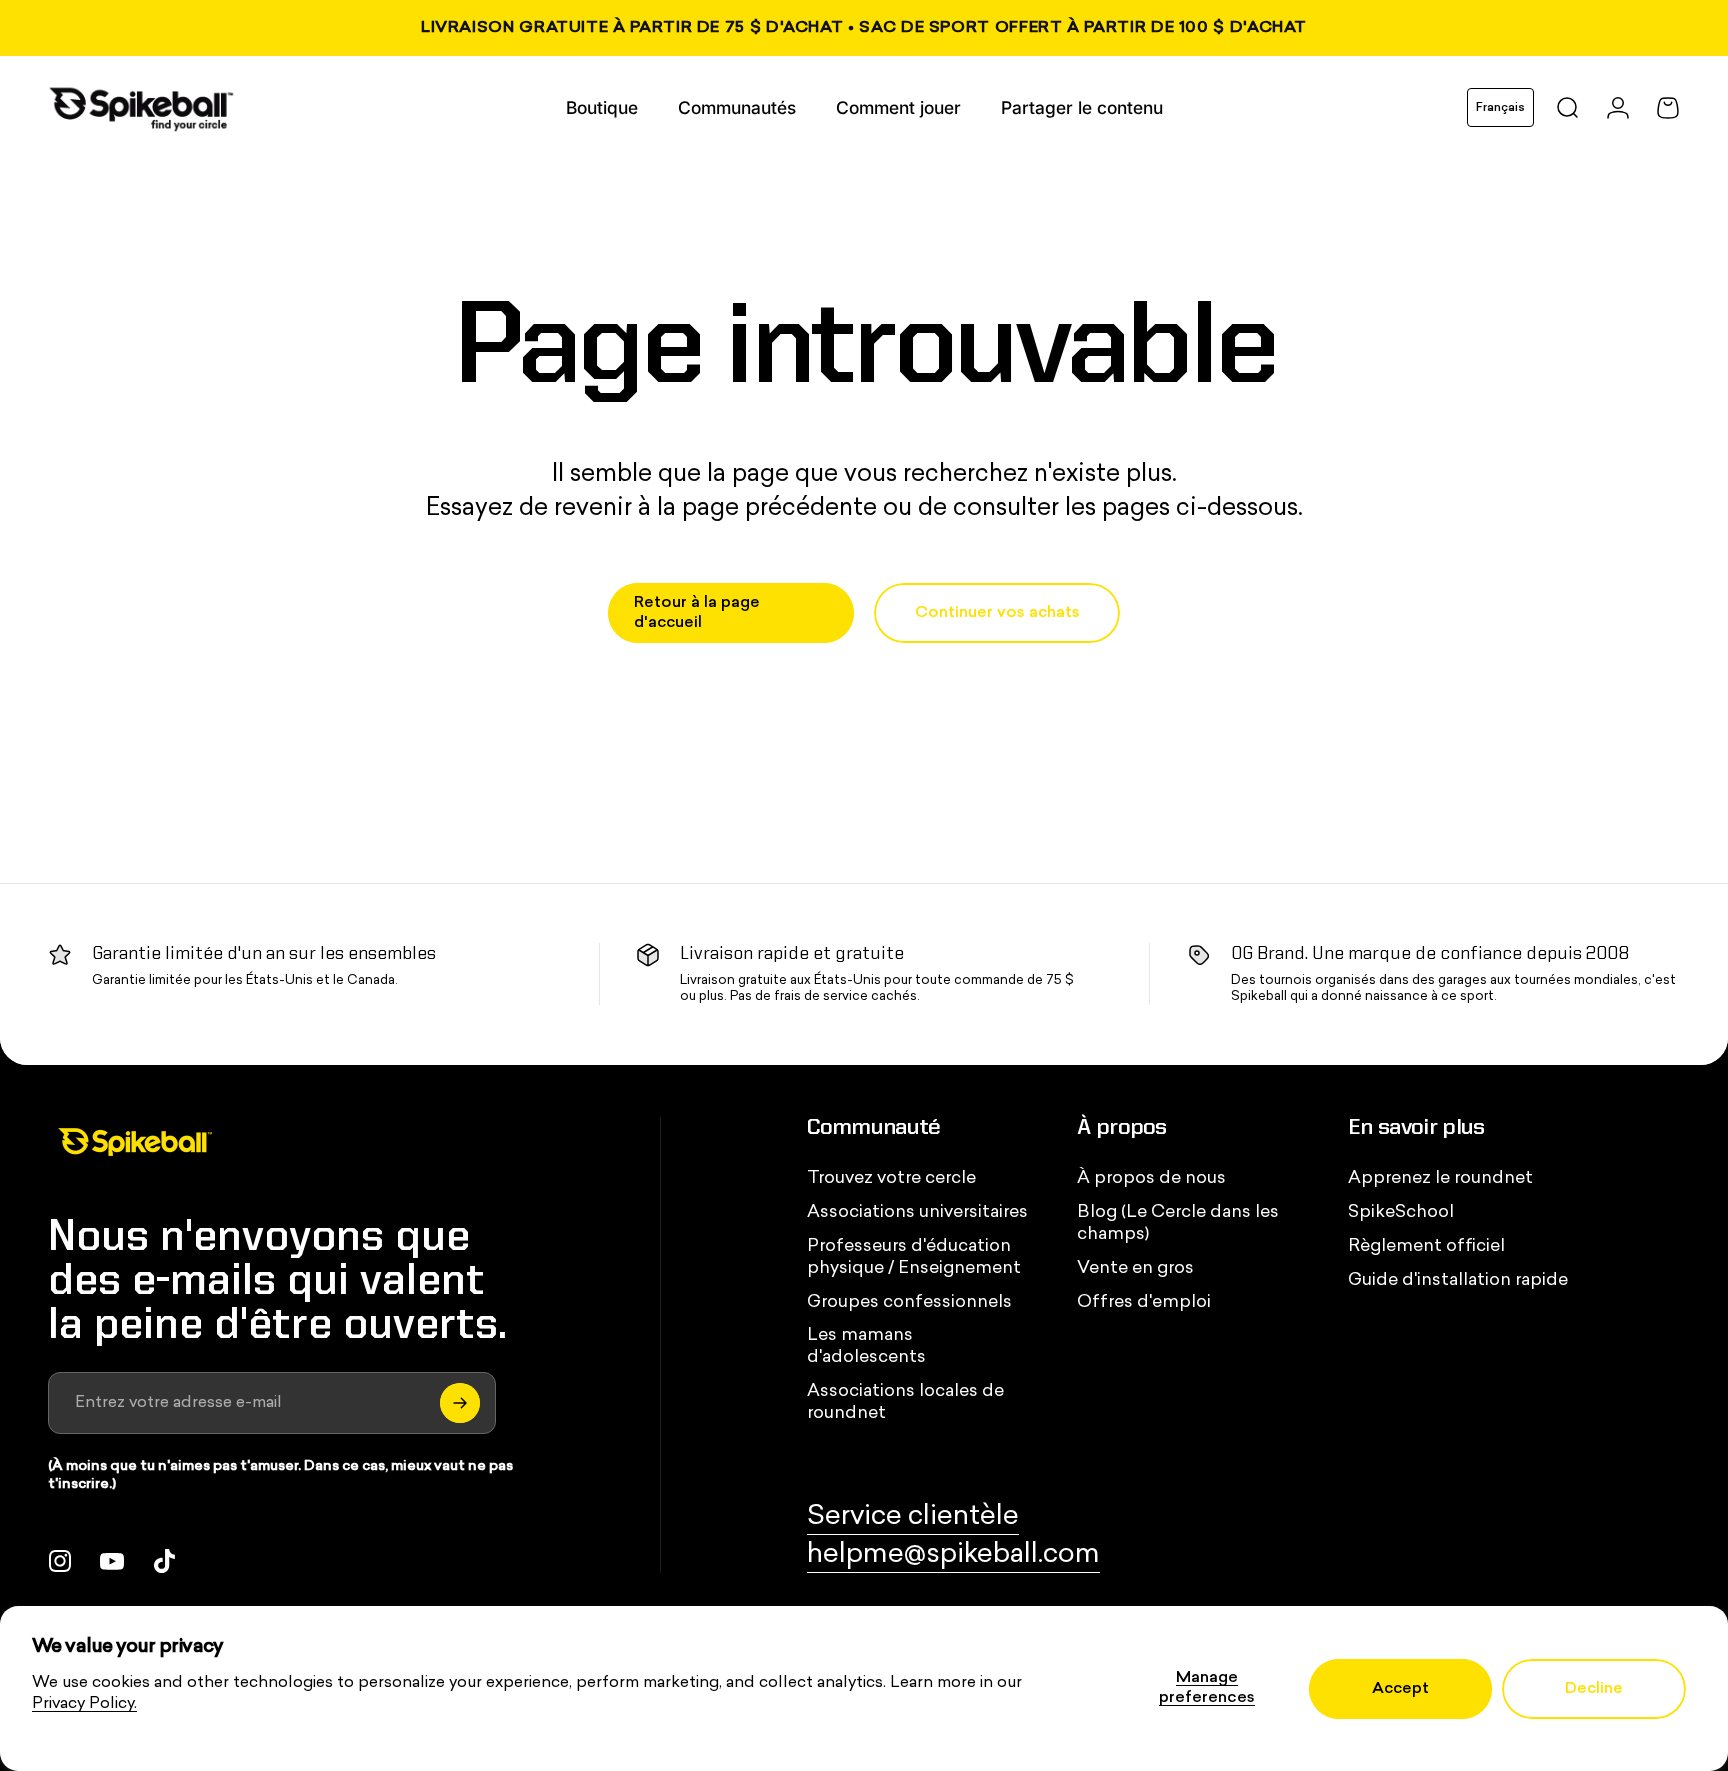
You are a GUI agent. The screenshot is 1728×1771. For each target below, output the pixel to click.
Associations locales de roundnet (905, 1402)
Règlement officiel (1426, 1246)
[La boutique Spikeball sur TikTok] (164, 1561)
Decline (1594, 1689)
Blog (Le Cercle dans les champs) (1178, 1223)
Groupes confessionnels (909, 1302)
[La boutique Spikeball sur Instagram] (60, 1561)
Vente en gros (1135, 1268)
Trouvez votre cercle (891, 1178)
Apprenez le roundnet (1440, 1178)
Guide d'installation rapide (1458, 1280)
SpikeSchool (1401, 1212)
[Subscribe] (460, 1403)
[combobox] (1500, 107)
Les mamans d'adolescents (866, 1346)
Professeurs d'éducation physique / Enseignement (914, 1257)
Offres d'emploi (1144, 1302)
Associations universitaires (917, 1212)
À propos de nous (1151, 1178)
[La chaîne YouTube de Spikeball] (112, 1561)
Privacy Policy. (84, 1704)
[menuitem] (602, 108)
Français (1500, 108)
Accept (1400, 1689)
